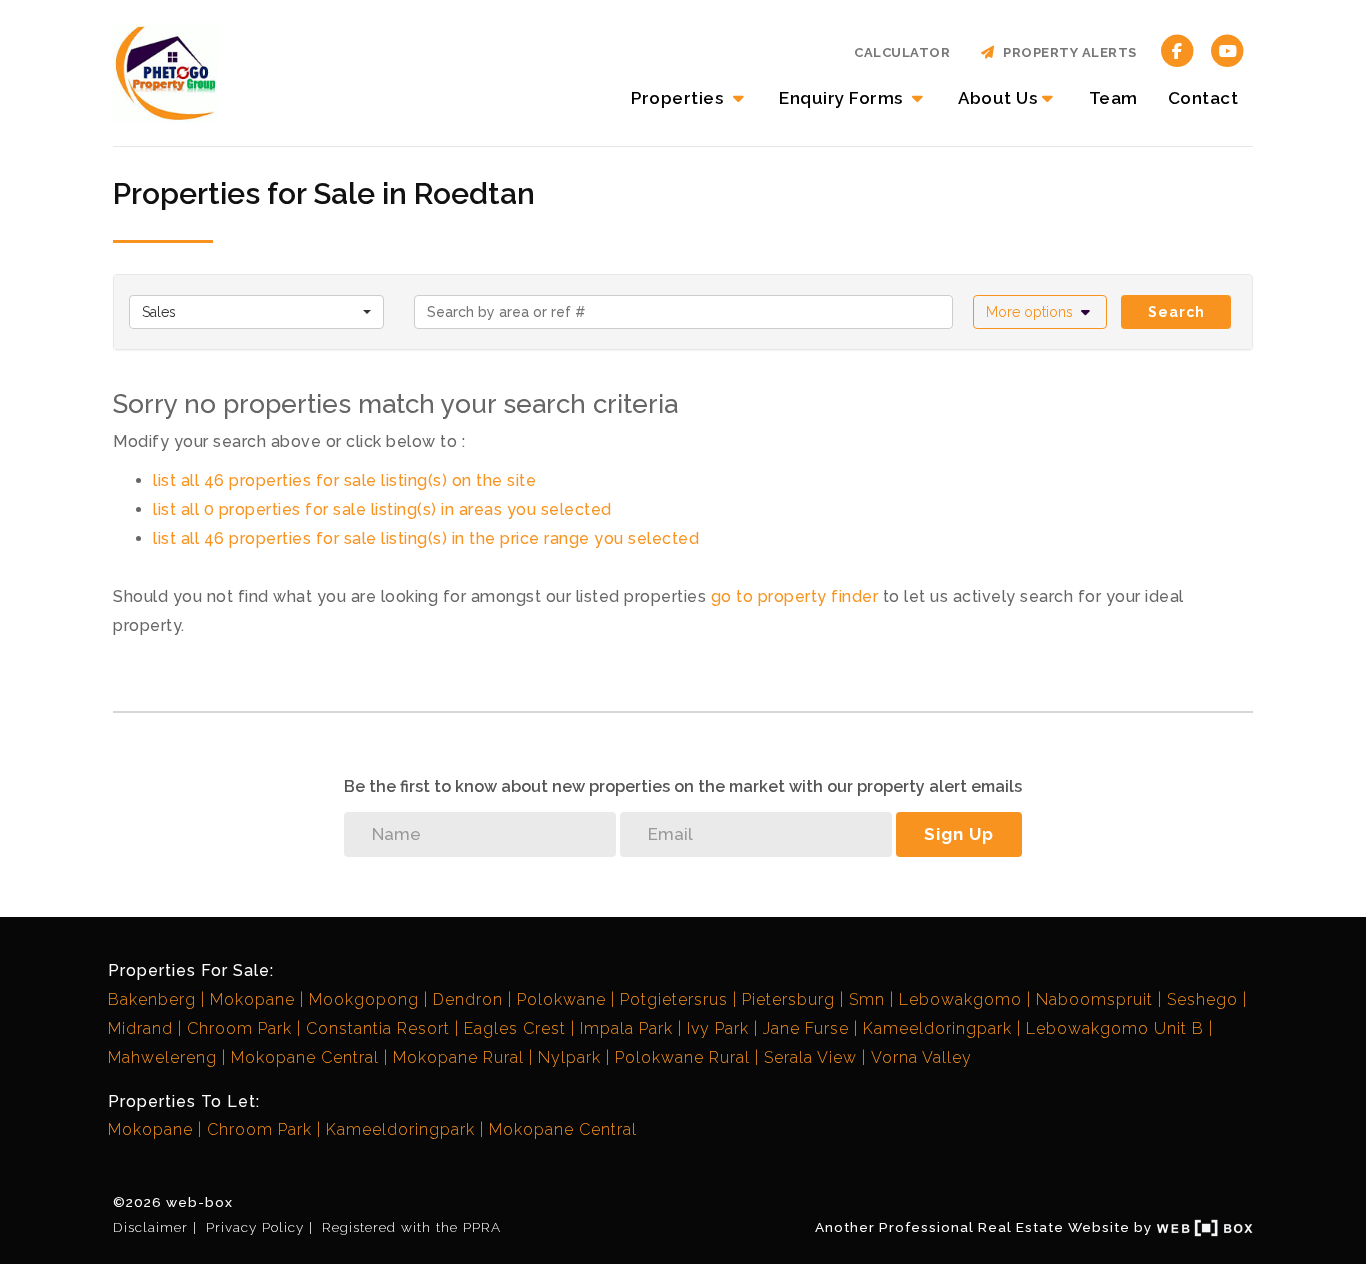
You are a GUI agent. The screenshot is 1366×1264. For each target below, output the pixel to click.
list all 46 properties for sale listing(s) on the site (344, 480)
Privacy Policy (255, 1227)
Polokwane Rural (682, 1057)
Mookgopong (364, 999)
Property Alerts (1066, 52)
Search (1176, 312)
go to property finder (795, 596)
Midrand (140, 1028)
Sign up (959, 834)
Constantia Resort (378, 1028)
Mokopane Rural (458, 1057)
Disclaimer (150, 1227)
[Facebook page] (1177, 49)
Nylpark (569, 1057)
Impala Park (626, 1028)
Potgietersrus (674, 999)
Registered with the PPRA (411, 1227)
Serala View (810, 1057)
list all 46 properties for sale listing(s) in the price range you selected (426, 538)
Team (1113, 98)
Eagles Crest (515, 1028)
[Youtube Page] (1227, 49)
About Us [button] (997, 98)
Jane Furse (806, 1028)
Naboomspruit (1094, 999)
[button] (1040, 312)
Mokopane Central (305, 1057)
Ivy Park (718, 1028)
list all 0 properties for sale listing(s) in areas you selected (382, 509)
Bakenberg (152, 999)
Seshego (1202, 999)
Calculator (902, 52)
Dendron (468, 999)
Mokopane (252, 999)
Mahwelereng (162, 1057)
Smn (867, 999)
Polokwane (561, 999)
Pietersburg (788, 999)
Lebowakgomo (960, 999)
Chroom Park (239, 1028)
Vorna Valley (921, 1057)
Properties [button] (679, 98)
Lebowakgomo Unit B (1115, 1028)
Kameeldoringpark (937, 1028)
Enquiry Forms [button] (843, 98)
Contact (1203, 98)
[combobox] (256, 312)
